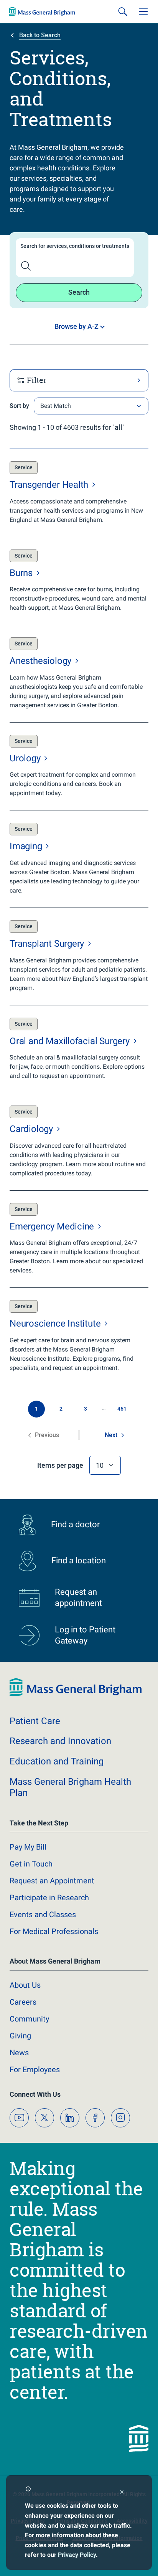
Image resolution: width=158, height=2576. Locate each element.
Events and (43, 1914)
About (25, 1985)
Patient (35, 1721)
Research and (60, 1741)
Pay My (28, 1847)
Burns (22, 573)
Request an (52, 1881)
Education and (57, 1761)
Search (79, 292)
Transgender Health (50, 485)
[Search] (123, 12)
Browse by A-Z (77, 326)
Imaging (27, 846)
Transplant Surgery (48, 944)
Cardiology (32, 1129)
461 (122, 1409)
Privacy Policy (77, 2555)
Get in (31, 1864)
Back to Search (40, 35)
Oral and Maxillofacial (71, 1041)
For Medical (54, 1931)
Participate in (49, 1898)
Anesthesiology (42, 661)
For (35, 2069)
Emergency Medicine (53, 1226)
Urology (26, 758)
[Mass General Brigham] (42, 12)
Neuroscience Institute (56, 1323)
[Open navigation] (143, 12)
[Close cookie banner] (122, 2493)
